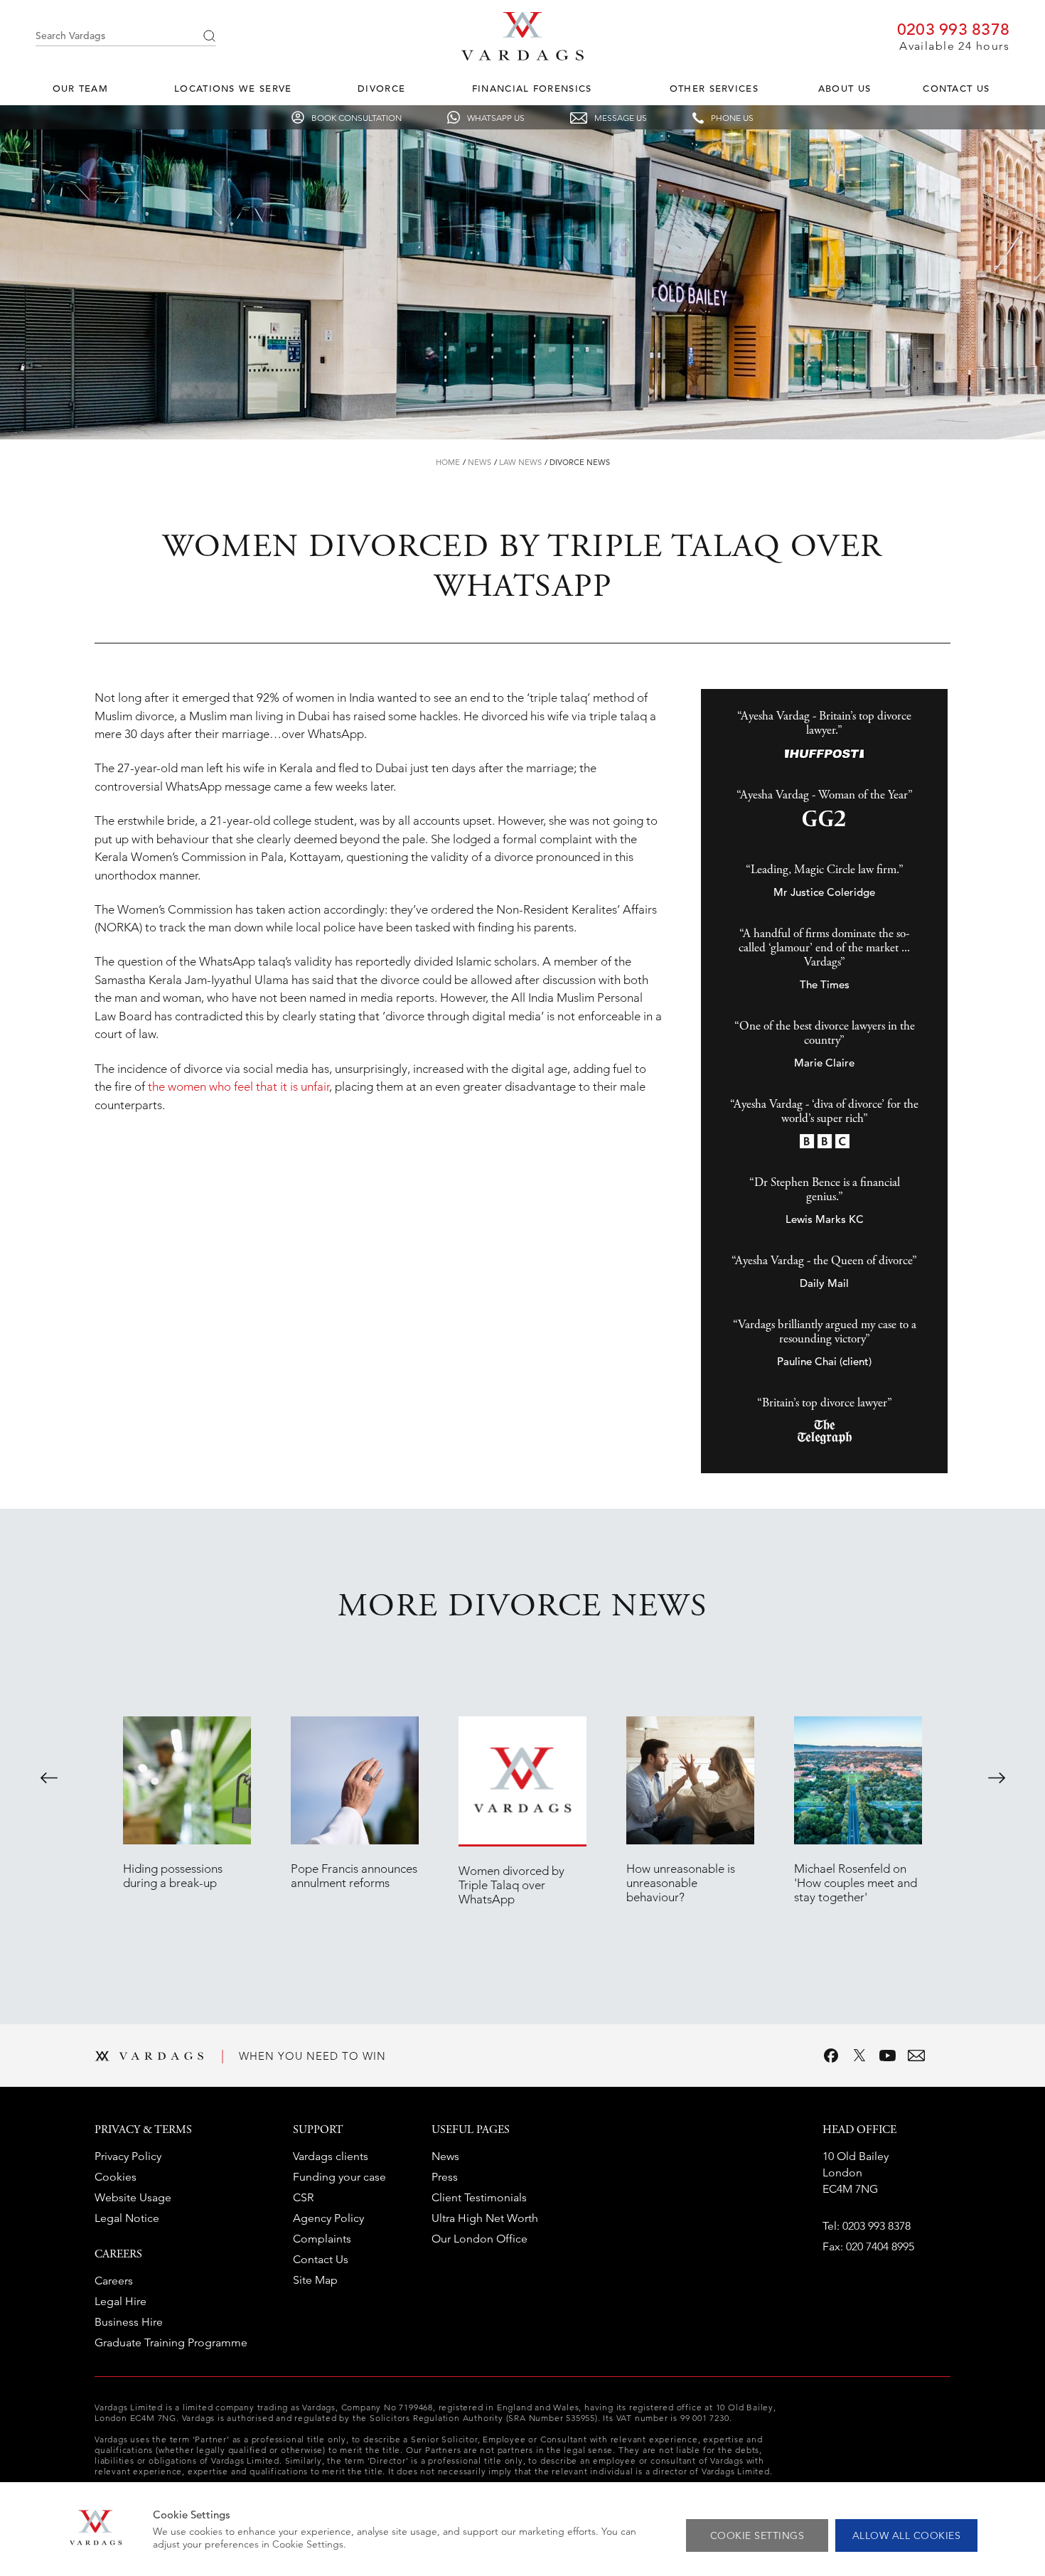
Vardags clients (331, 2156)
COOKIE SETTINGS (757, 2535)
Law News (520, 462)
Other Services (714, 89)
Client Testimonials (479, 2197)
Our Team (80, 89)
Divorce (381, 89)
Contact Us (956, 89)
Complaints (322, 2239)
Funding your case (339, 2177)
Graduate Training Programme (171, 2342)
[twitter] (859, 2056)
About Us (845, 89)
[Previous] (49, 1778)
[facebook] (831, 2056)
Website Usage (133, 2197)
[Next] (997, 1778)
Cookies (116, 2177)
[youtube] (888, 2056)
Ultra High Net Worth (485, 2218)
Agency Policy (328, 2218)
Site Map (315, 2280)
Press (445, 2177)
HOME (448, 462)
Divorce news (580, 462)
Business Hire (129, 2322)
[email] (916, 2056)
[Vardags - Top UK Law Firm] (522, 56)
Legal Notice (127, 2218)
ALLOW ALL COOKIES (907, 2535)
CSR (303, 2197)
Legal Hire (120, 2301)
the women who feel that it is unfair (239, 1086)
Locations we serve (233, 89)
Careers (114, 2281)
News (479, 462)
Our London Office (479, 2239)
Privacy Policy (128, 2156)
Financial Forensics (532, 89)
